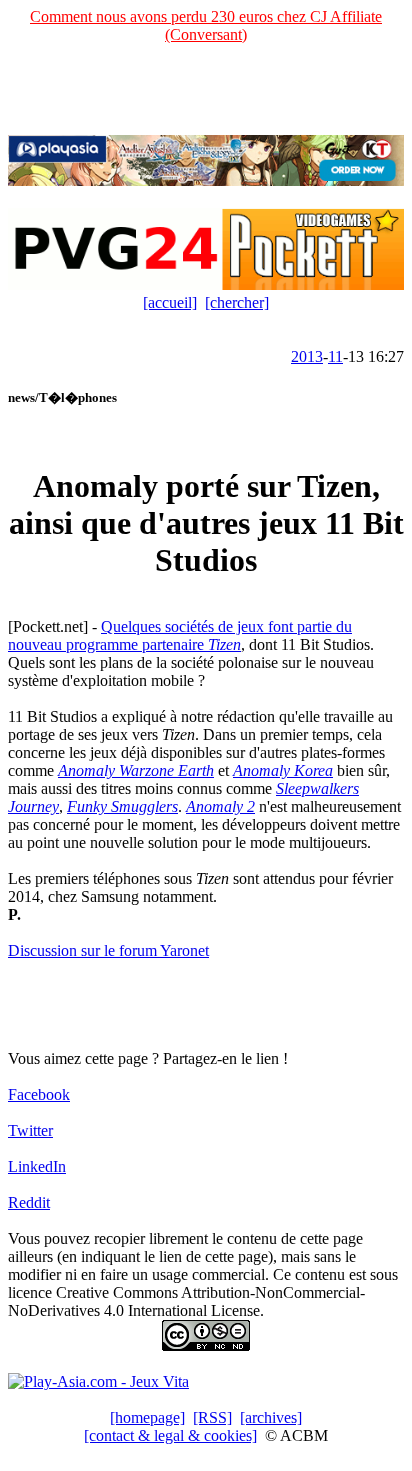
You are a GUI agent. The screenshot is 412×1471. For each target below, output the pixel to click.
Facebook (39, 1094)
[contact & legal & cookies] (170, 1435)
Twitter (30, 1130)
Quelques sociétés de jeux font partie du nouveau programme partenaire (180, 635)
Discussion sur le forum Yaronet (108, 950)
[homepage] (147, 1417)
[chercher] (237, 302)
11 (335, 356)
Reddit (29, 1202)
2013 (307, 356)
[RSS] (212, 1417)
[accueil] (170, 302)
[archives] (271, 1417)
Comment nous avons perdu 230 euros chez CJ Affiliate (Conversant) (206, 25)
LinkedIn (37, 1166)
